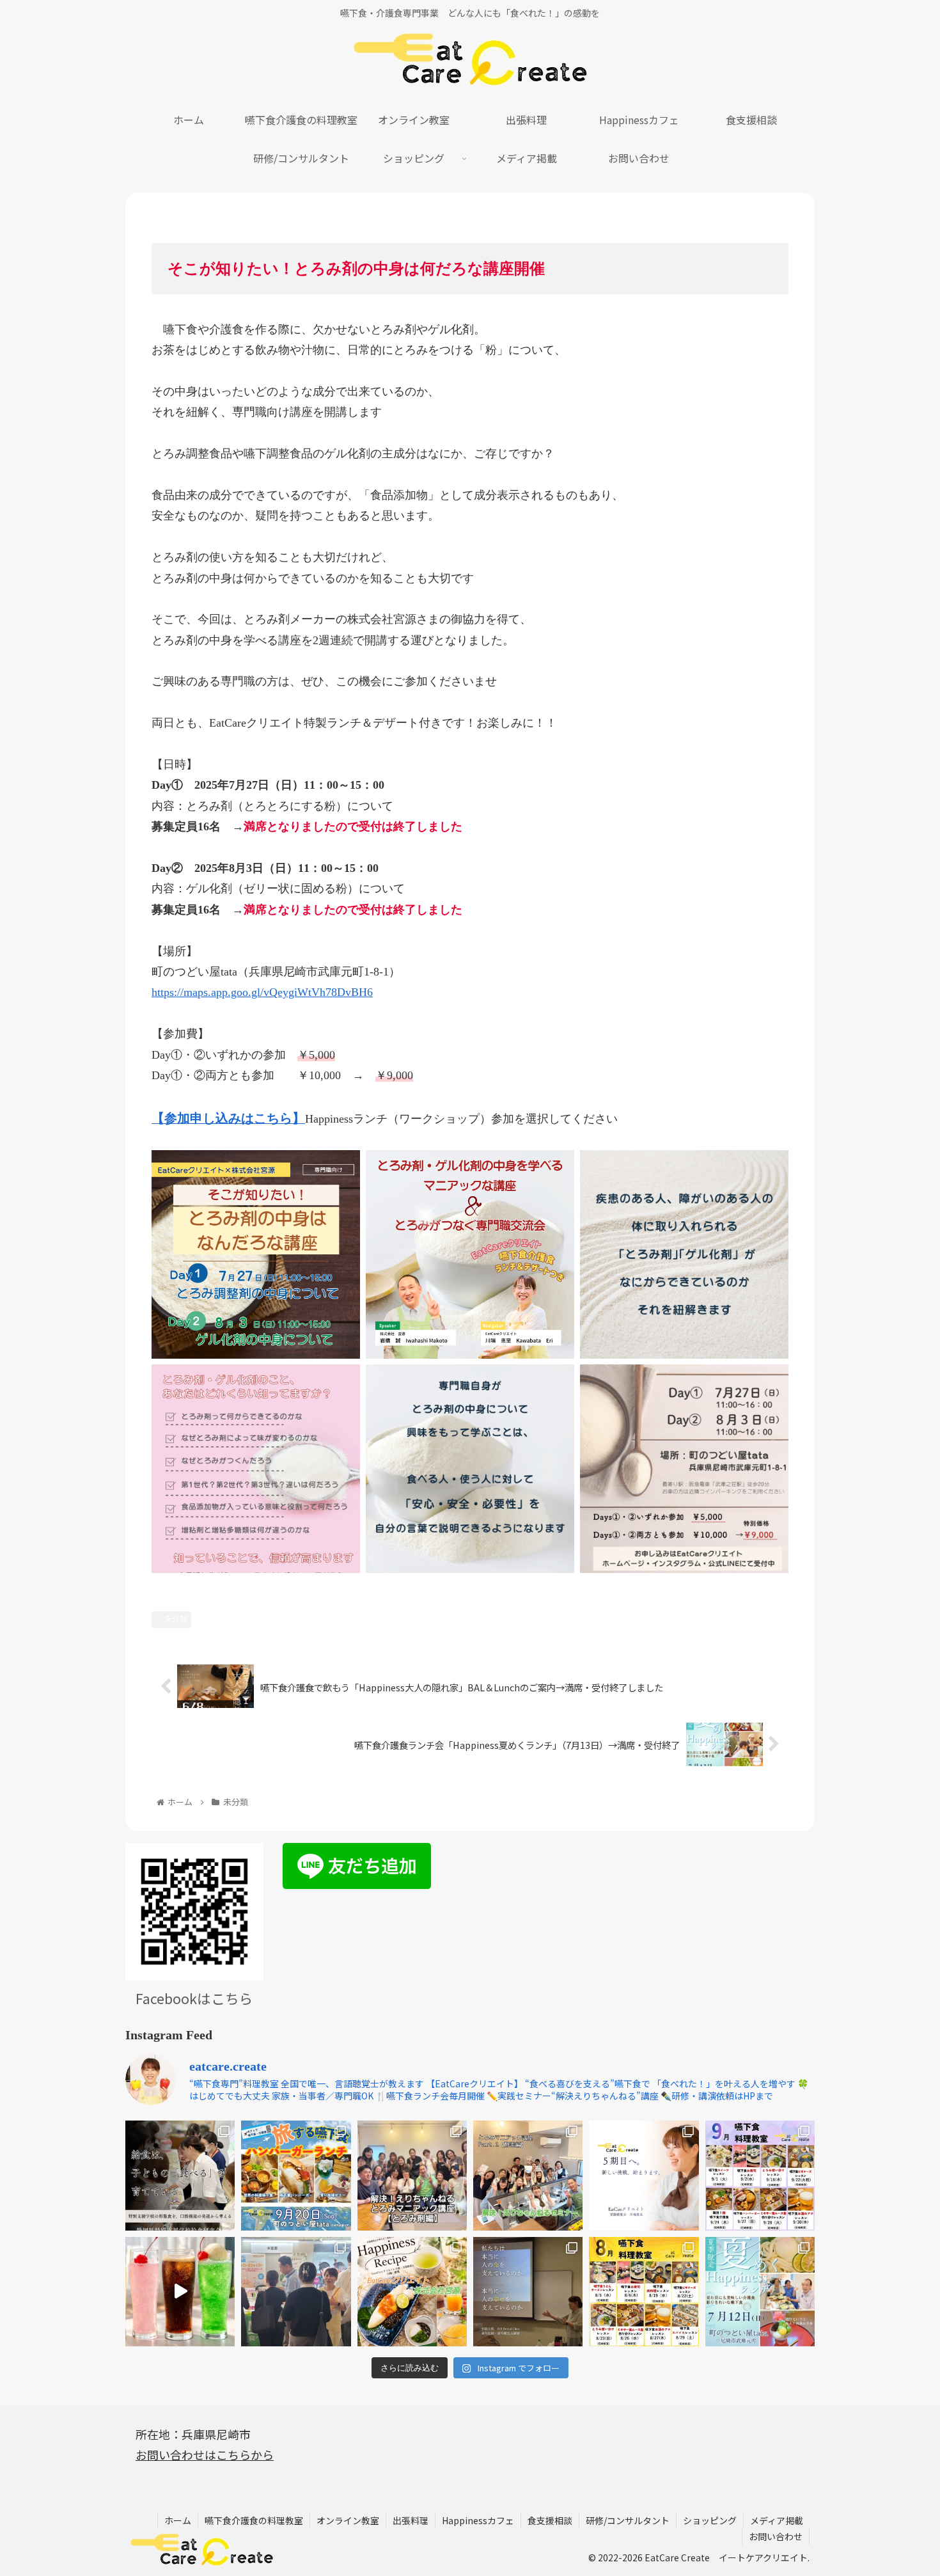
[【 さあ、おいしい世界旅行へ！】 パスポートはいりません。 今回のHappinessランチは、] (296, 2175)
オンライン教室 (348, 2520)
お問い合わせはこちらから (205, 2454)
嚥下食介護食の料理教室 (254, 2520)
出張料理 (411, 2520)
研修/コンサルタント (628, 2520)
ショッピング (710, 2520)
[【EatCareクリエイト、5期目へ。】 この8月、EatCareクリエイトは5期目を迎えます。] (644, 2175)
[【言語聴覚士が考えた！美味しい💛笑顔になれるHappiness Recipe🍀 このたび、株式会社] (412, 2292)
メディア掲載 (777, 2520)
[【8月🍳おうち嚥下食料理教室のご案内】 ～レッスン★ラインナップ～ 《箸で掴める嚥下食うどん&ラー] (644, 2292)
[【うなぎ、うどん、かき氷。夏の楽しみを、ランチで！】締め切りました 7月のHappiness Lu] (760, 2292)
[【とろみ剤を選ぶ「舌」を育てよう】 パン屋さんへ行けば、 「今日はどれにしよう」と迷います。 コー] (412, 2175)
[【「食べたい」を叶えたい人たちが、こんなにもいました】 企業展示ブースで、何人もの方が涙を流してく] (296, 2292)
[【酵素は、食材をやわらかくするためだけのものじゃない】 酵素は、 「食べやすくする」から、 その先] (528, 2175)
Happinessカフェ (478, 2520)
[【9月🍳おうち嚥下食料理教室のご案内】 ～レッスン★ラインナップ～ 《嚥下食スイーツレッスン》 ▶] (760, 2175)
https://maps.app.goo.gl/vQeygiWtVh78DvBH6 (262, 992)
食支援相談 (550, 2520)
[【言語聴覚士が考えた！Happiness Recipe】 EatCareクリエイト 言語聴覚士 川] (180, 2292)
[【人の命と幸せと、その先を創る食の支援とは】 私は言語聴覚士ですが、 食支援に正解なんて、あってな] (528, 2292)
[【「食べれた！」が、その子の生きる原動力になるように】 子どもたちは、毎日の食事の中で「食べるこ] (180, 2175)
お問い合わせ (776, 2536)
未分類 (176, 1619)
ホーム (178, 2520)
